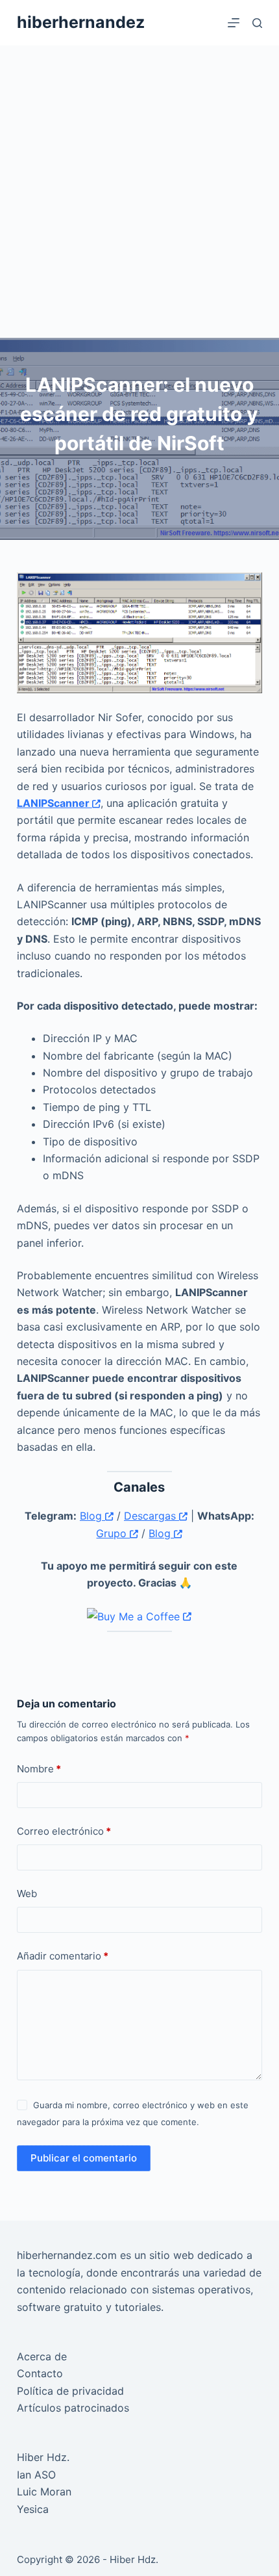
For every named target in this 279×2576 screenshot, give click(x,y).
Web (27, 1894)
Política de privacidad (70, 2391)
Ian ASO (36, 2475)
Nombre (39, 1769)
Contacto (40, 2373)
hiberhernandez (81, 22)
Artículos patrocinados (73, 2408)
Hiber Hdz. (43, 2457)
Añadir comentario (63, 1956)
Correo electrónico (64, 1831)
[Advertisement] (139, 192)
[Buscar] (257, 23)
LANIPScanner (55, 803)
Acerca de (42, 2356)
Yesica (33, 2509)
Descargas (152, 1516)
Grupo (113, 1533)
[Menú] (234, 23)
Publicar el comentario (84, 2158)
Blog (92, 1516)
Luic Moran (44, 2492)
